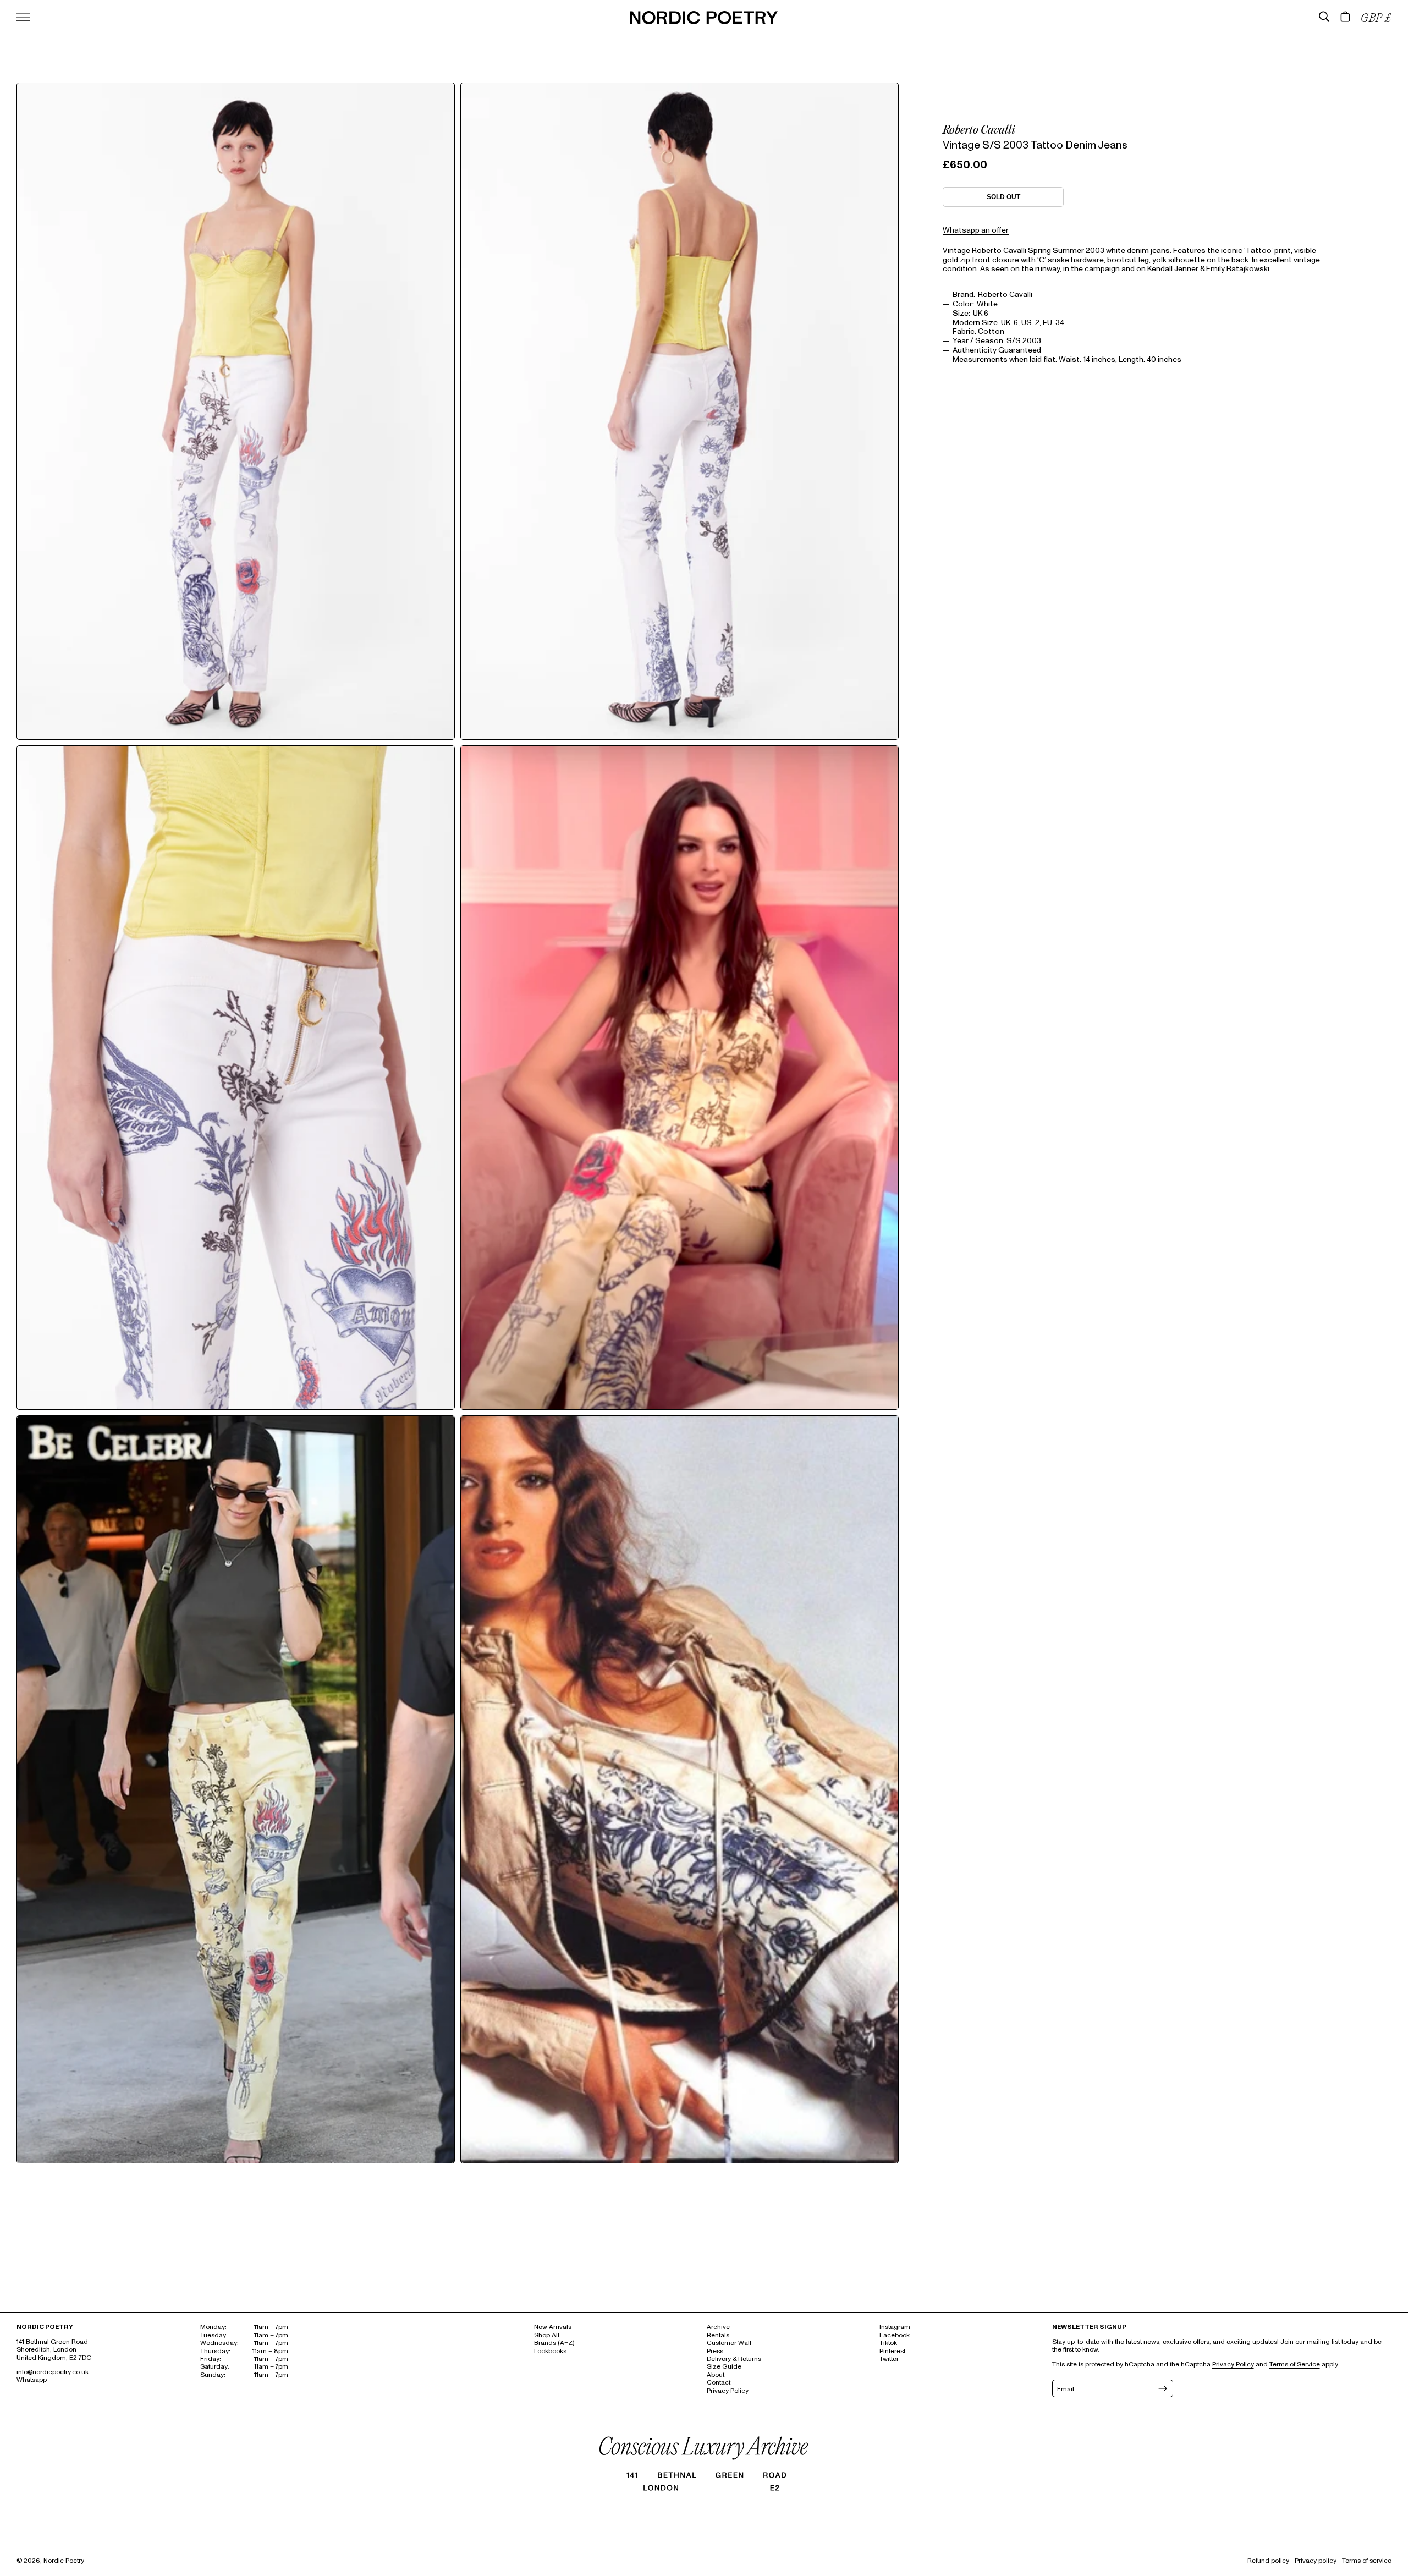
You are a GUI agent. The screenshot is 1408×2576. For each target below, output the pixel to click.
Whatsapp (32, 2380)
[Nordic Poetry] (704, 22)
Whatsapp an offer (976, 230)
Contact (719, 2383)
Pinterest (892, 2351)
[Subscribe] (1162, 2388)
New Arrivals (553, 2327)
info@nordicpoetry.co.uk (53, 2372)
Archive (718, 2327)
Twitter (889, 2359)
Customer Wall (729, 2343)
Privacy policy (1316, 2561)
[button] (1324, 17)
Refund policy (1268, 2561)
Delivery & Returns (734, 2359)
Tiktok (888, 2343)
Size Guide (724, 2367)
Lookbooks (550, 2351)
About (716, 2375)
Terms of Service (1295, 2364)
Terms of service (1367, 2561)
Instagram (895, 2327)
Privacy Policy (728, 2391)
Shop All (547, 2335)
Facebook (895, 2335)
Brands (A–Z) (554, 2343)
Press (715, 2351)
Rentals (718, 2335)
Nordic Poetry (64, 2561)
